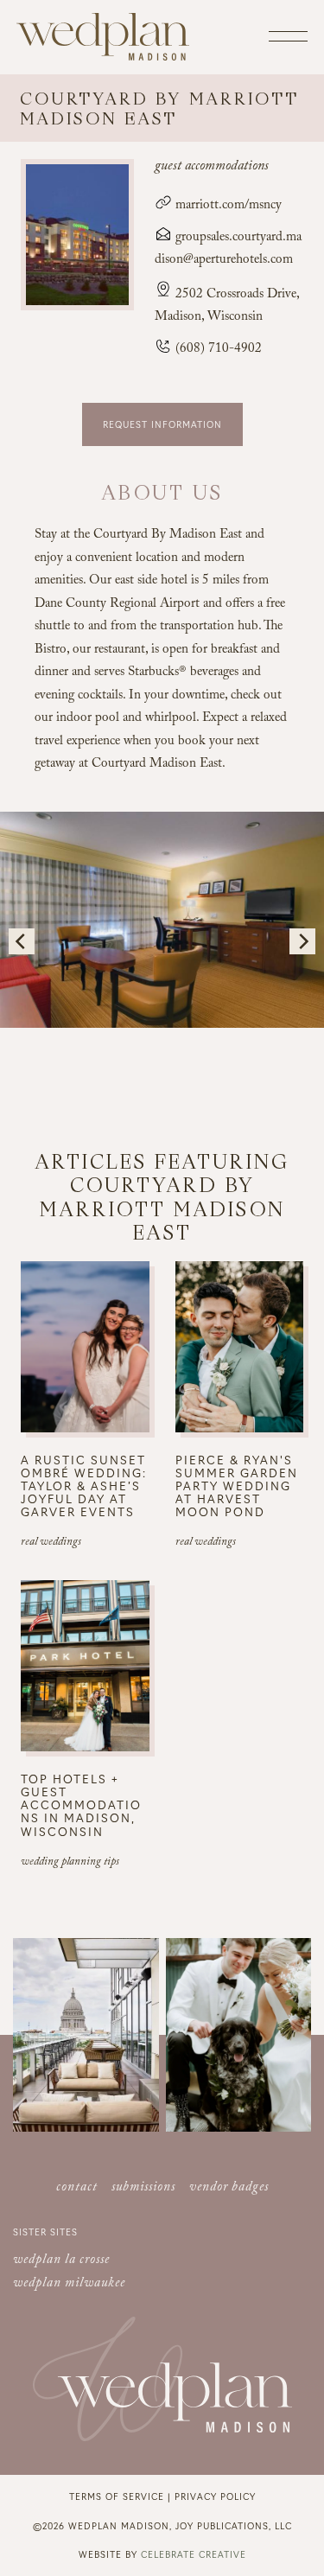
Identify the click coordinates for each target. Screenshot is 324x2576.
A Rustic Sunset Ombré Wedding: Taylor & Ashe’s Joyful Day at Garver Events (84, 1486)
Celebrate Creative (194, 2554)
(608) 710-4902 (217, 350)
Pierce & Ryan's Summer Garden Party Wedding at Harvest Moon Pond (237, 1486)
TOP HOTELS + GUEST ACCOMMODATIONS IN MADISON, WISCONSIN (81, 1804)
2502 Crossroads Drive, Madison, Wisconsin (227, 307)
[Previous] (22, 941)
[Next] (302, 941)
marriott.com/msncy (227, 207)
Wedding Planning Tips (70, 1863)
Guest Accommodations (212, 167)
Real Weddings (51, 1543)
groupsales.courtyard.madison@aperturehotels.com (228, 250)
